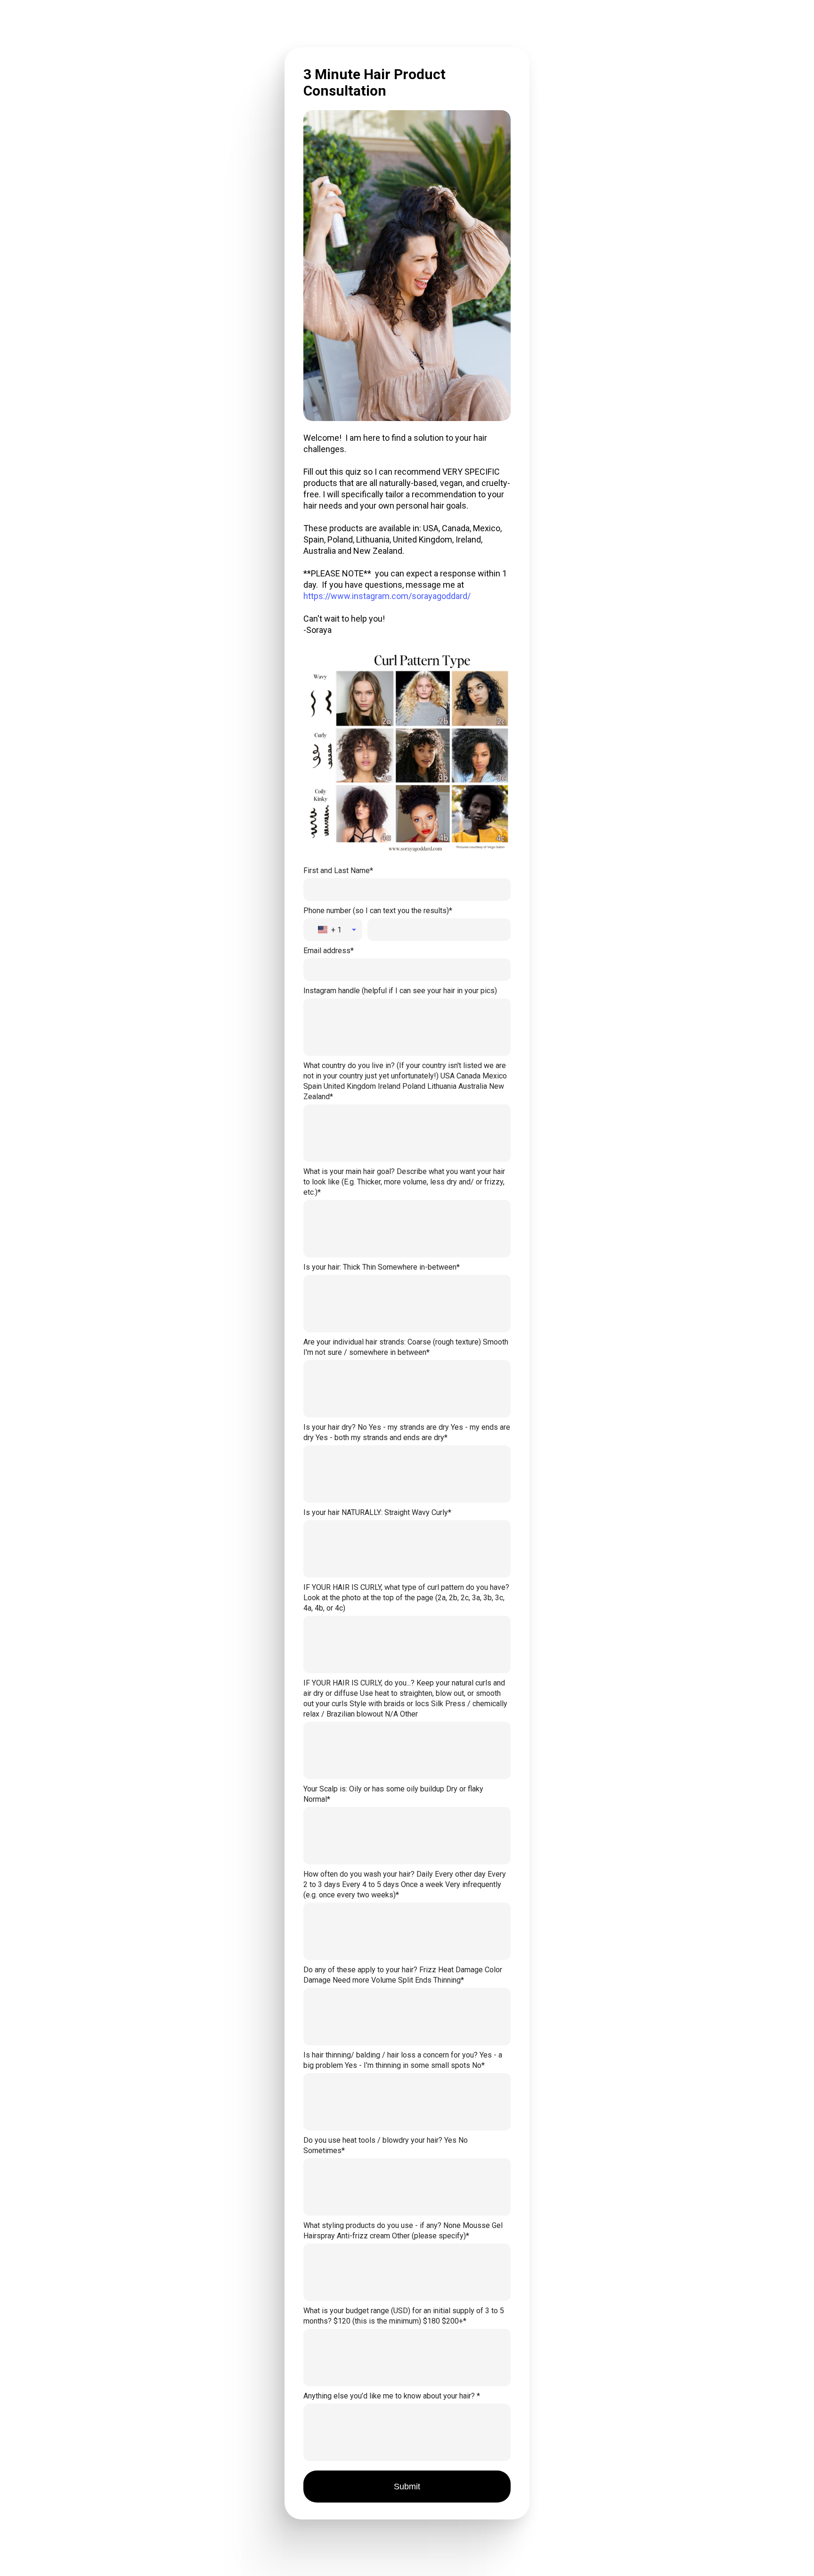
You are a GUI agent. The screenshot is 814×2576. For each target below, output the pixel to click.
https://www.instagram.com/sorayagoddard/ (387, 596)
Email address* (329, 951)
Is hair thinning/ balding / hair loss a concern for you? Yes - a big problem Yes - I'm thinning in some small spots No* (403, 2060)
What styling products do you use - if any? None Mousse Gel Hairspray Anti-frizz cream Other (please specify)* (403, 2231)
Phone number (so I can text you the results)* (378, 911)
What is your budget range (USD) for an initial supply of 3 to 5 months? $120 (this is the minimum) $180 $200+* (404, 2316)
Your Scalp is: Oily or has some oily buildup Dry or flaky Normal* (393, 1794)
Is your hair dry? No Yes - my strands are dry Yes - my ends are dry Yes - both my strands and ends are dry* (407, 1432)
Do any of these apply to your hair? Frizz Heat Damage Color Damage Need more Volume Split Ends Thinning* (403, 1975)
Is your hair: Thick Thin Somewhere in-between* (382, 1267)
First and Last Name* (338, 871)
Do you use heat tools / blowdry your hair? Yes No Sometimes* (386, 2145)
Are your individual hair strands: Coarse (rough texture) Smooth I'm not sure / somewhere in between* (406, 1347)
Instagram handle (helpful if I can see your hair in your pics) (400, 991)
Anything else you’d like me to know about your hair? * (392, 2396)
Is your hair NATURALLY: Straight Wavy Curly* (377, 1512)
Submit (407, 2487)
